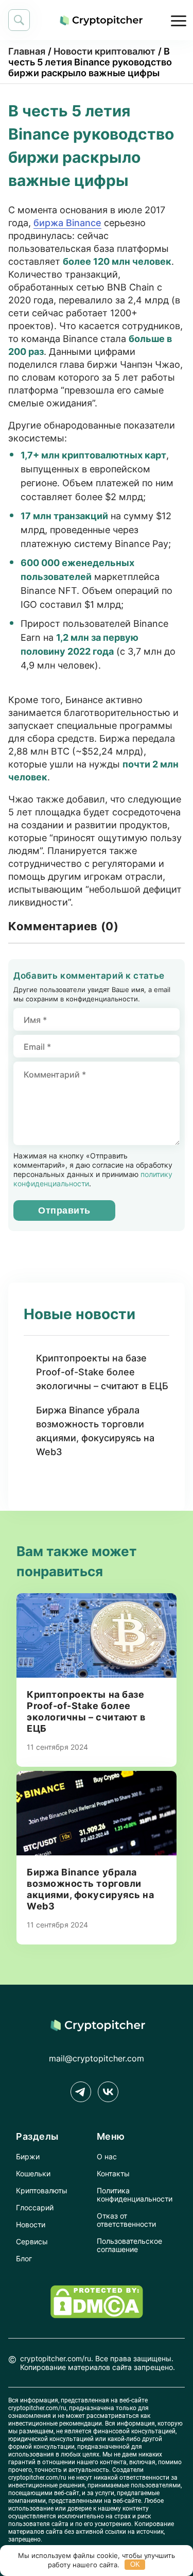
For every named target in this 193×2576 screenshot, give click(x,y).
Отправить (64, 1210)
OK (135, 2564)
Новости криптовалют (104, 51)
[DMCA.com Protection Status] (97, 2315)
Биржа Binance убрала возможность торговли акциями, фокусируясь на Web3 (95, 1431)
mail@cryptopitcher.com (97, 2058)
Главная (27, 51)
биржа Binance (67, 223)
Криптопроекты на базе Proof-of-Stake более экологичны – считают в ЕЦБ (102, 1372)
